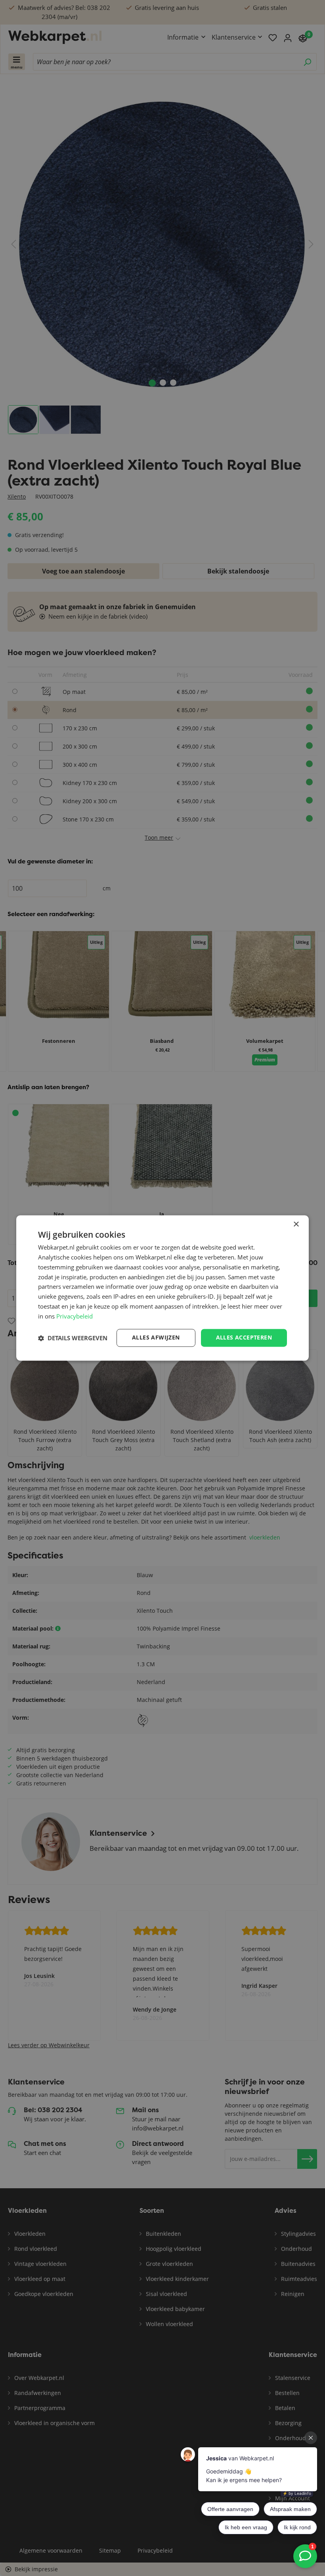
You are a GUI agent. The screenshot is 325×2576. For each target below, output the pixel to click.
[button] (73, 1338)
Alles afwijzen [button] (156, 1338)
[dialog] (162, 1288)
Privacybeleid (75, 1316)
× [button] (296, 1224)
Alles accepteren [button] (244, 1338)
